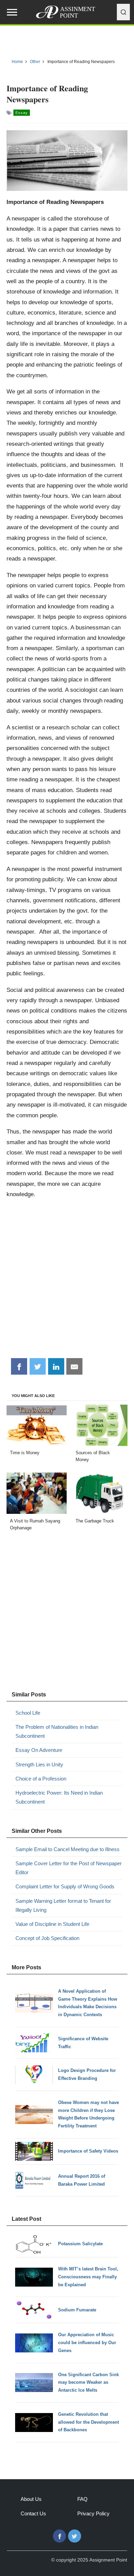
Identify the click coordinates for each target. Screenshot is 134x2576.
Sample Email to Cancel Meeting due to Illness (68, 1849)
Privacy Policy (93, 2513)
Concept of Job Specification (47, 1938)
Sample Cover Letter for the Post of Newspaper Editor (69, 1868)
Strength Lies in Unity (39, 1764)
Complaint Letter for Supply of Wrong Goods (65, 1886)
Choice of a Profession (41, 1779)
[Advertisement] (67, 1281)
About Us (31, 2499)
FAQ (82, 2499)
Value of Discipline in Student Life (52, 1924)
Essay (22, 113)
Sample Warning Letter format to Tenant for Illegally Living (63, 1905)
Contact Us (33, 2513)
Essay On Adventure (39, 1750)
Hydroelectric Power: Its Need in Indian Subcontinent (59, 1797)
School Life (28, 1713)
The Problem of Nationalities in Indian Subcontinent (57, 1731)
